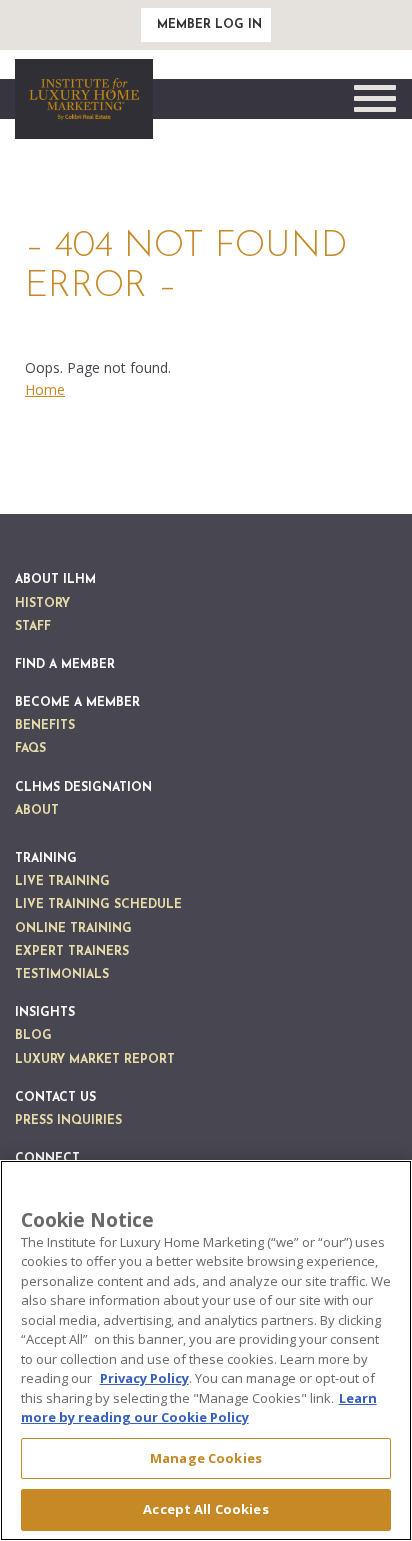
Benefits (45, 726)
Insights (45, 1013)
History (42, 604)
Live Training (62, 882)
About (37, 811)
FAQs (30, 749)
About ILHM (55, 580)
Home (45, 389)
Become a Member (77, 703)
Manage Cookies (206, 1458)
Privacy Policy (144, 1378)
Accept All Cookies (205, 1509)
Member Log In (209, 25)
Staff (33, 627)
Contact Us (55, 1098)
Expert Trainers (72, 952)
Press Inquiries (68, 1121)
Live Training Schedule (98, 905)
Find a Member (65, 665)
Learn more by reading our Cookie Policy (199, 1408)
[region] (206, 1350)
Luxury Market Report (95, 1060)
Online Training (73, 929)
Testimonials (62, 975)
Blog (33, 1036)
